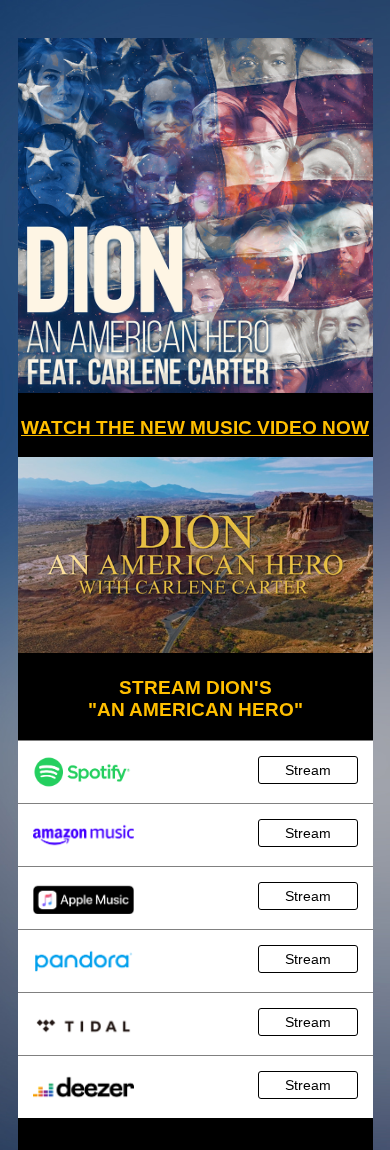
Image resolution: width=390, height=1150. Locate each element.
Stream (308, 770)
